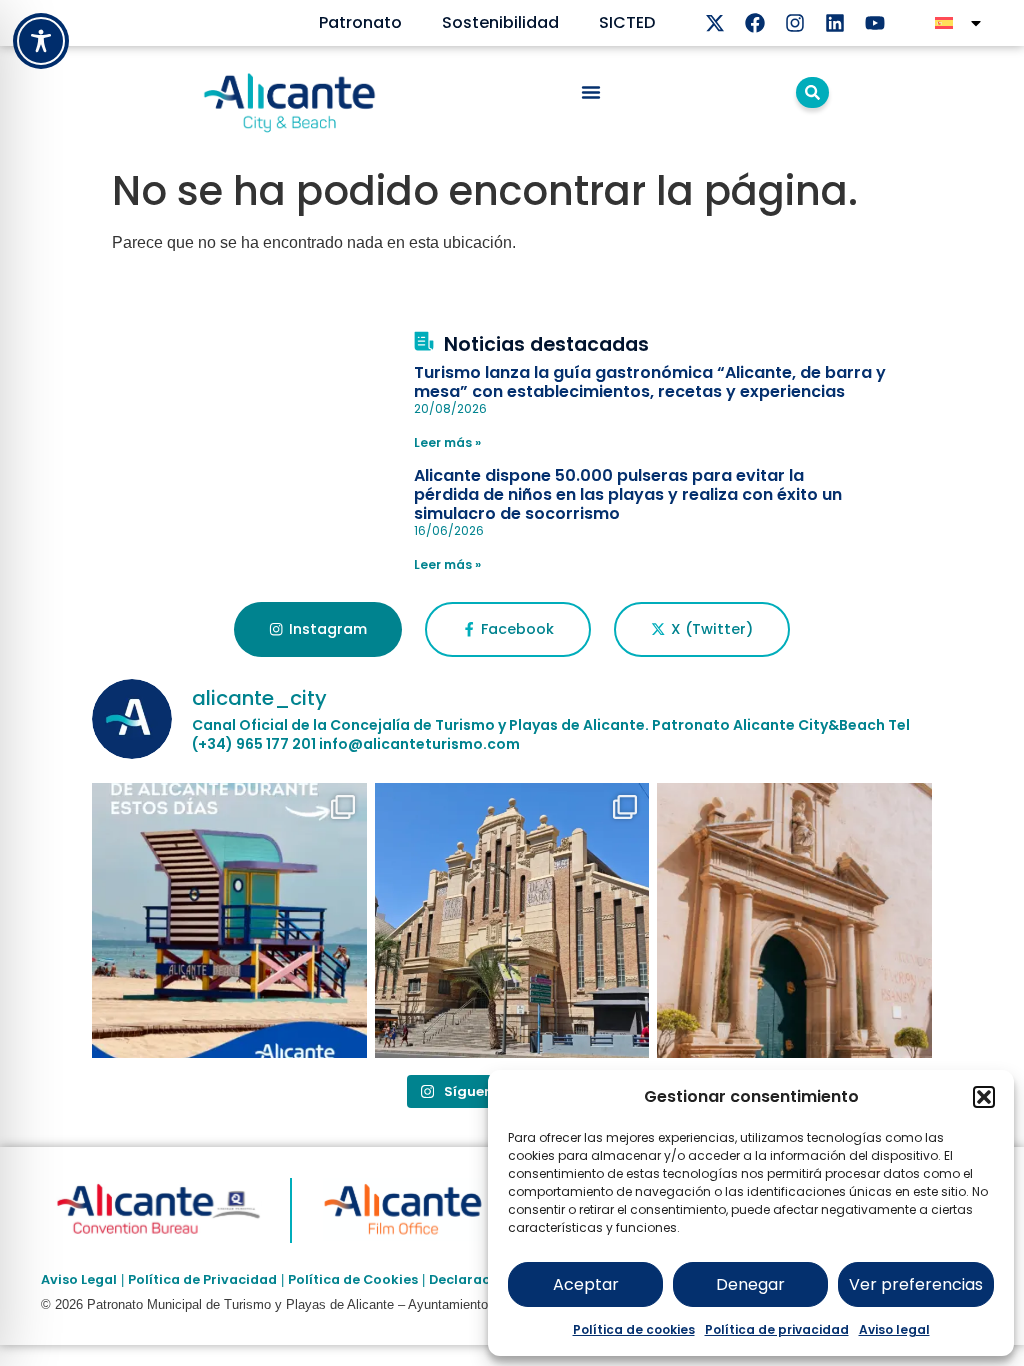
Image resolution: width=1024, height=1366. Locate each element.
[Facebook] (755, 23)
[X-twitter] (715, 23)
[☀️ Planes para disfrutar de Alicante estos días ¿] (229, 920)
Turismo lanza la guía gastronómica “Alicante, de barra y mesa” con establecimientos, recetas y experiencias (650, 382)
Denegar (750, 1284)
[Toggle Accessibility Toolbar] (41, 41)
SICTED (627, 22)
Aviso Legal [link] (79, 1279)
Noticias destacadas (546, 344)
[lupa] (812, 92)
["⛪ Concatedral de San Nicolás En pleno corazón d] (794, 920)
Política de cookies (634, 1329)
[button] (984, 1097)
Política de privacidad (777, 1329)
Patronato (360, 22)
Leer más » (447, 442)
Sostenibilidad (500, 22)
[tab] (317, 630)
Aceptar (586, 1284)
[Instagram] (795, 23)
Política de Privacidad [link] (202, 1279)
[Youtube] (875, 23)
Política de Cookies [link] (353, 1279)
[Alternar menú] (591, 92)
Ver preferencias (916, 1284)
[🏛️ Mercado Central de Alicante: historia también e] (512, 920)
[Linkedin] (835, 23)
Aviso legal (894, 1329)
